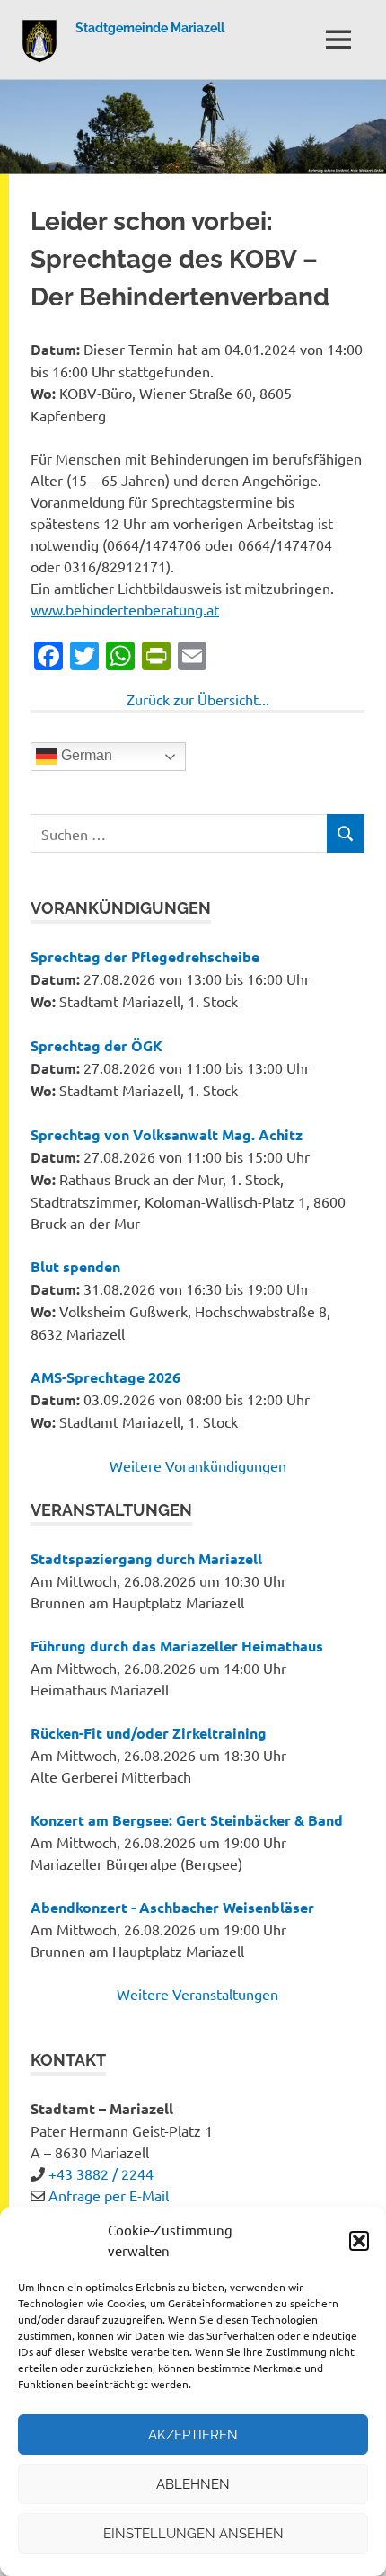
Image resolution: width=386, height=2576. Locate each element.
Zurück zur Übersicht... (198, 699)
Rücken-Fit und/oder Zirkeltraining (149, 1733)
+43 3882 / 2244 (101, 2173)
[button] (359, 2241)
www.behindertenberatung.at (125, 609)
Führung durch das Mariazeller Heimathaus (177, 1646)
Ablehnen (193, 2484)
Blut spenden (75, 1266)
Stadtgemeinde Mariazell (150, 28)
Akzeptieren (193, 2435)
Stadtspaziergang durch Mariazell (146, 1558)
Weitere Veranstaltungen (197, 1994)
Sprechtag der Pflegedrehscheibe (145, 956)
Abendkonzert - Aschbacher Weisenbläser (172, 1907)
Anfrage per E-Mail (109, 2195)
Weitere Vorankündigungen (198, 1465)
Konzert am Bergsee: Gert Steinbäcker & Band (187, 1820)
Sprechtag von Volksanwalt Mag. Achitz (167, 1134)
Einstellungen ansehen (193, 2534)
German (85, 756)
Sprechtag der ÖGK (96, 1045)
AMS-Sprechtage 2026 (105, 1377)
